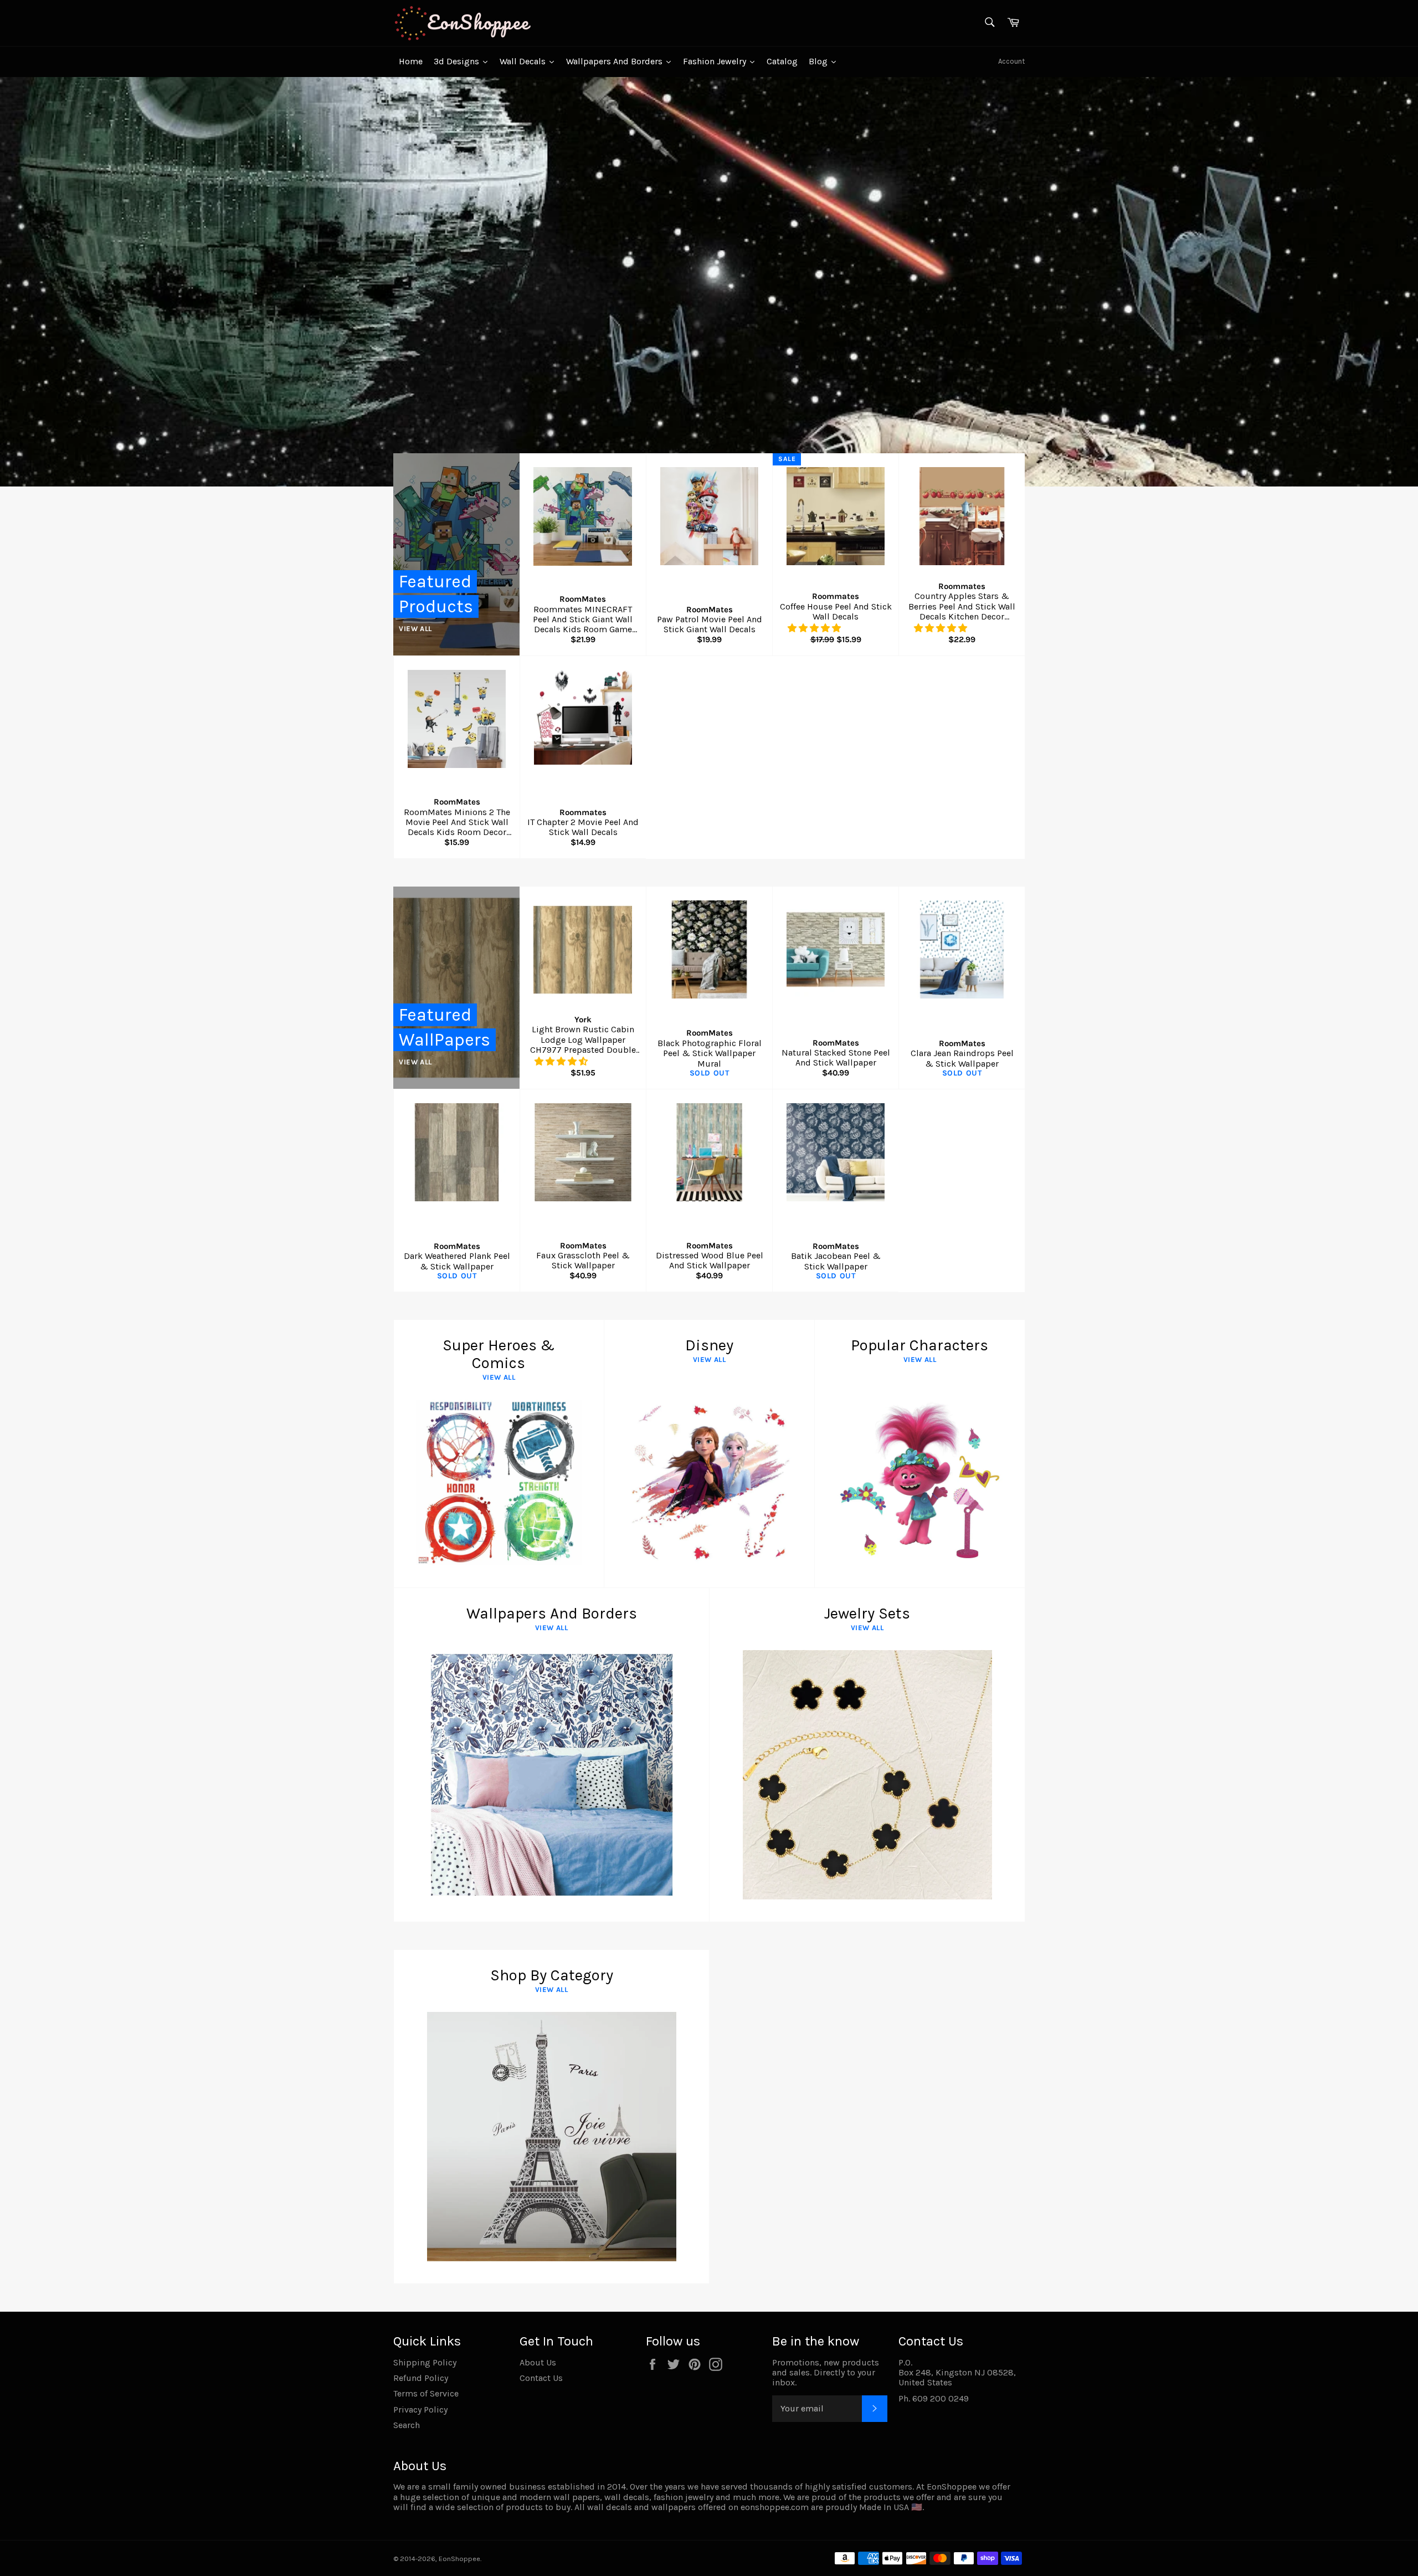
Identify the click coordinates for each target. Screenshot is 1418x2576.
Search (407, 2425)
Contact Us (541, 2378)
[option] (709, 281)
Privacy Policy (420, 2409)
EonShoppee (459, 2559)
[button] (815, 628)
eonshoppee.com (775, 2507)
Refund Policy (421, 2378)
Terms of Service (426, 2393)
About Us (538, 2362)
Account (1011, 61)
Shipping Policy (425, 2362)
